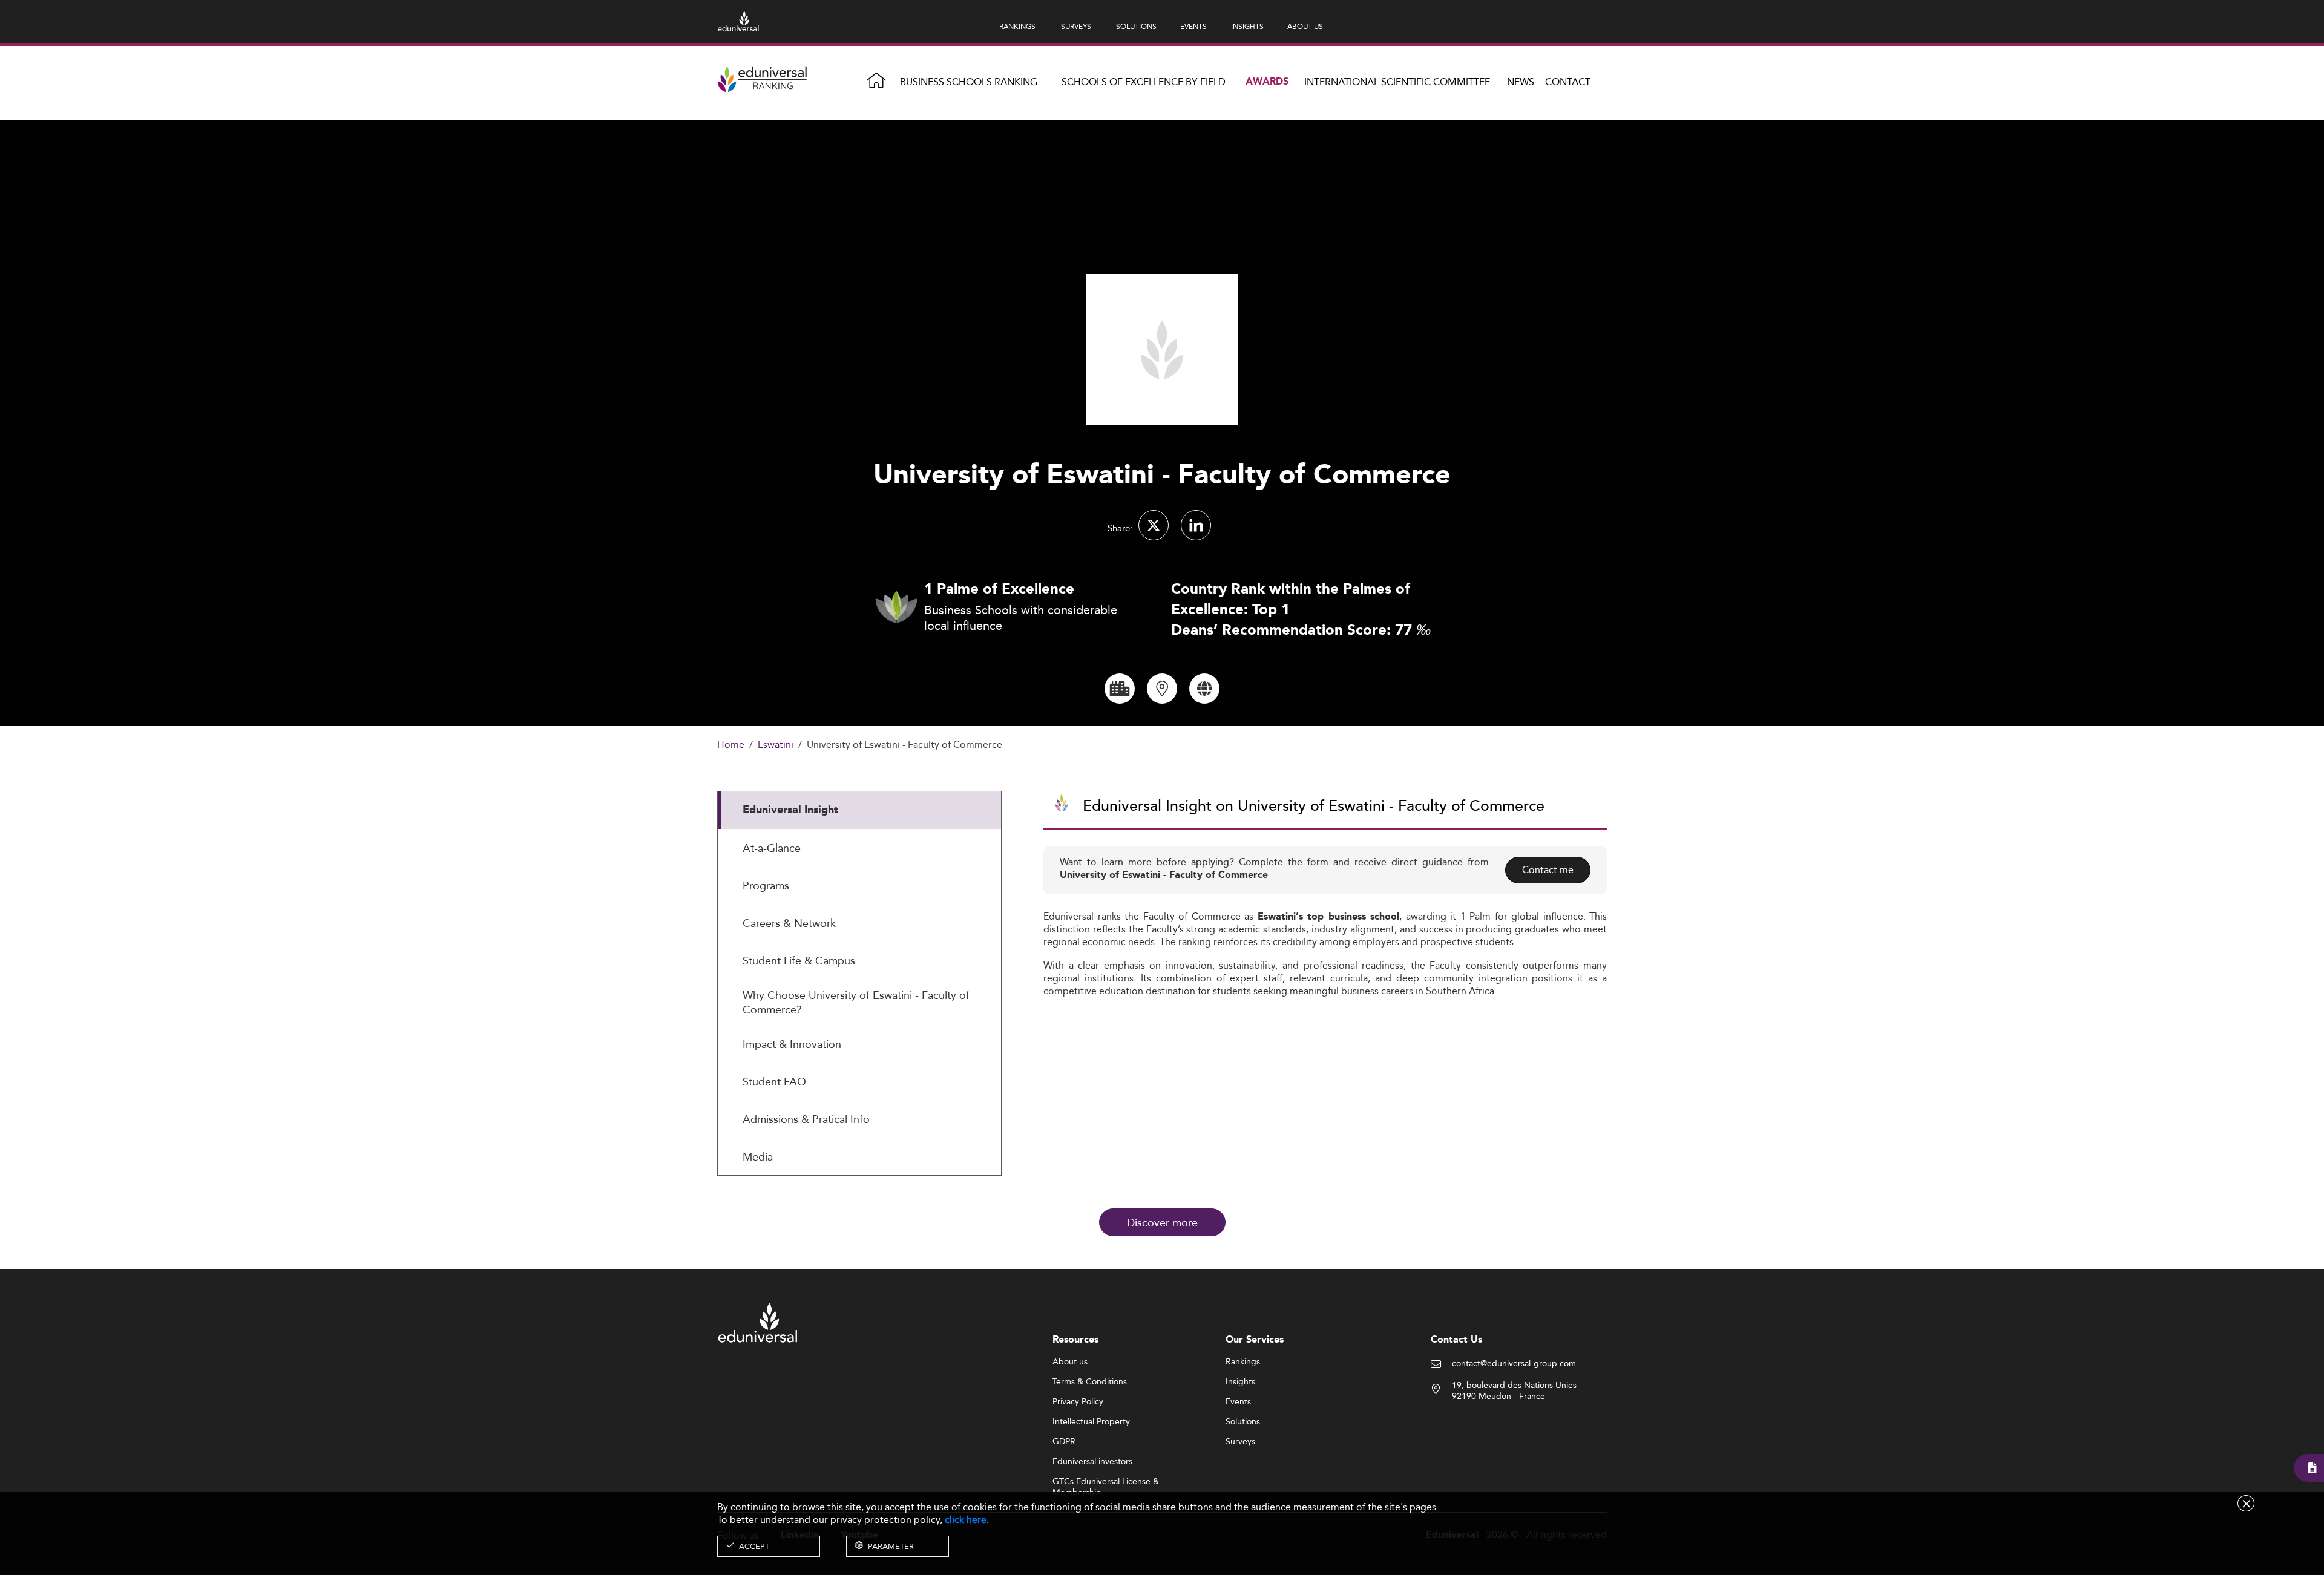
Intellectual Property (1091, 1422)
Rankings (1243, 1362)
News (1521, 82)
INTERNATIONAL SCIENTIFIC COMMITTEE (1397, 82)
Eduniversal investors (1092, 1462)
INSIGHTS (1247, 26)
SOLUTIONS (1136, 26)
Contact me (1548, 870)
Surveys (1240, 1442)
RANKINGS (1017, 26)
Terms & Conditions (1090, 1382)
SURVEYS (1076, 26)
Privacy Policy (1078, 1402)
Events (1238, 1402)
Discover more (1162, 1222)
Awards (1267, 82)
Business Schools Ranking (969, 82)
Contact (1568, 82)
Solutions (1243, 1422)
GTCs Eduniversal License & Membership (1106, 1482)
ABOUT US (1305, 26)
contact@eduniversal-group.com (1514, 1364)
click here (966, 1520)
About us (1070, 1362)
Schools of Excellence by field (1144, 82)
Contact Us (1456, 1340)
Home (731, 745)
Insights (1240, 1382)
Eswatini (776, 745)
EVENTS (1193, 26)
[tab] (859, 810)
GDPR (1064, 1442)
